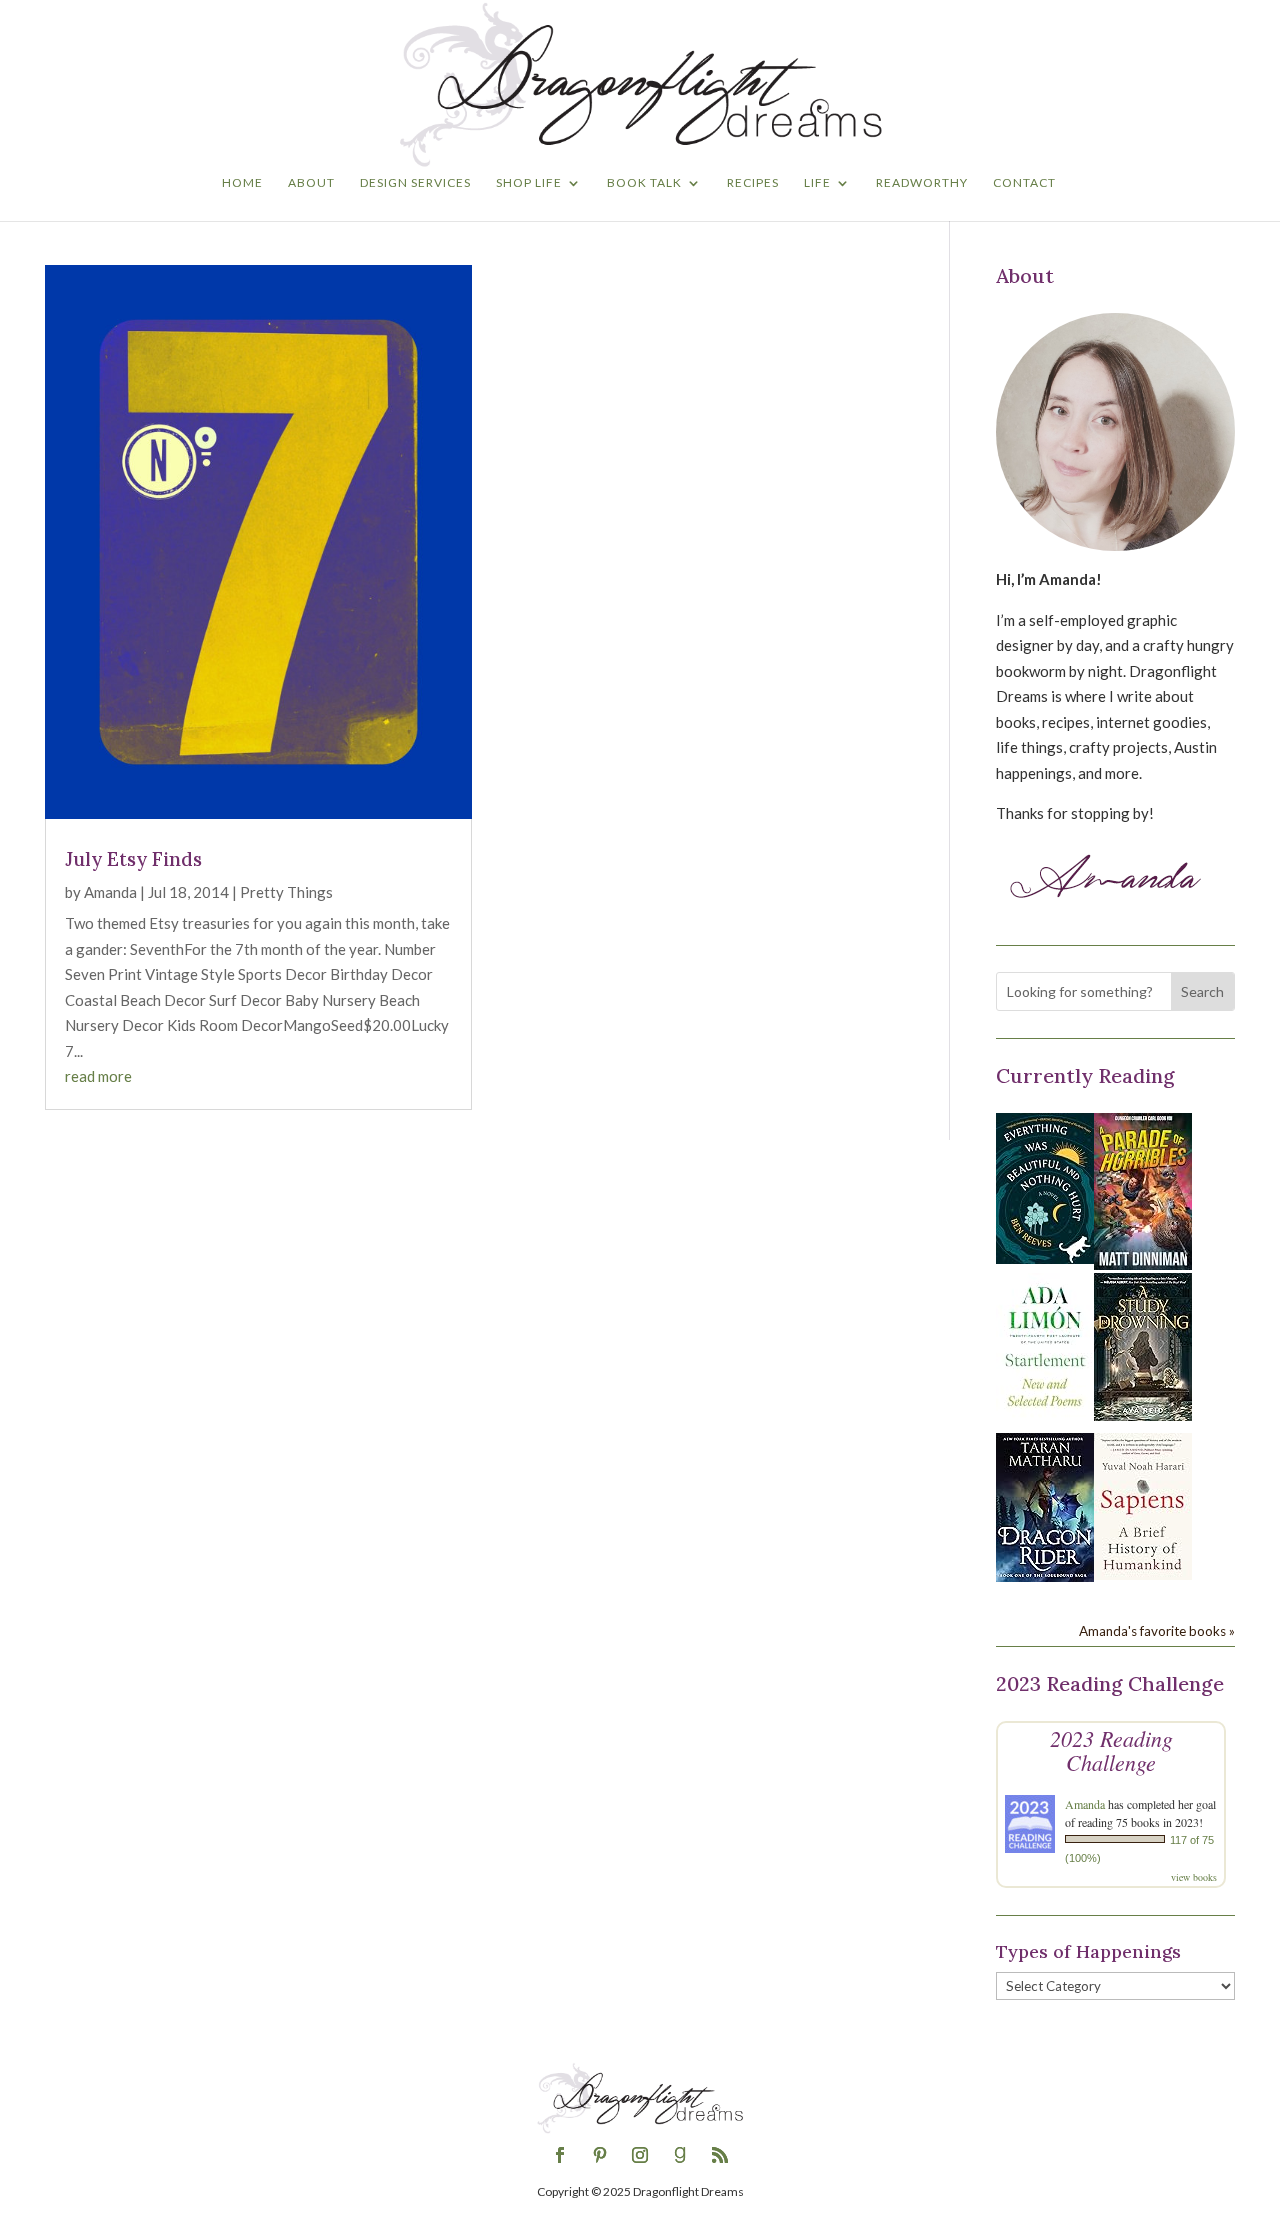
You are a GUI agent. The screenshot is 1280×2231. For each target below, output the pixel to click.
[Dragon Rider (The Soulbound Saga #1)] (1045, 1576)
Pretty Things (286, 892)
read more (98, 1076)
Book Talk (644, 183)
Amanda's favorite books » (1157, 1631)
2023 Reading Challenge (1111, 1750)
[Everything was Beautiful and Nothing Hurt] (1045, 1258)
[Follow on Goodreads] (680, 2155)
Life (817, 183)
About (311, 183)
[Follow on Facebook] (560, 2155)
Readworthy (922, 183)
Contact (1024, 183)
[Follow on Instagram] (640, 2155)
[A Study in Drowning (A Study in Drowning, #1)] (1143, 1415)
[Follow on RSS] (720, 2155)
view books (1194, 1877)
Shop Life (529, 183)
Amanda (110, 892)
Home (242, 183)
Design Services (415, 183)
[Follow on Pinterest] (600, 2155)
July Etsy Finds (133, 859)
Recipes (753, 183)
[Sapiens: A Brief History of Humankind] (1143, 1574)
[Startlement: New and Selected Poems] (1045, 1418)
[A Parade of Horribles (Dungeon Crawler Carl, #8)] (1143, 1264)
